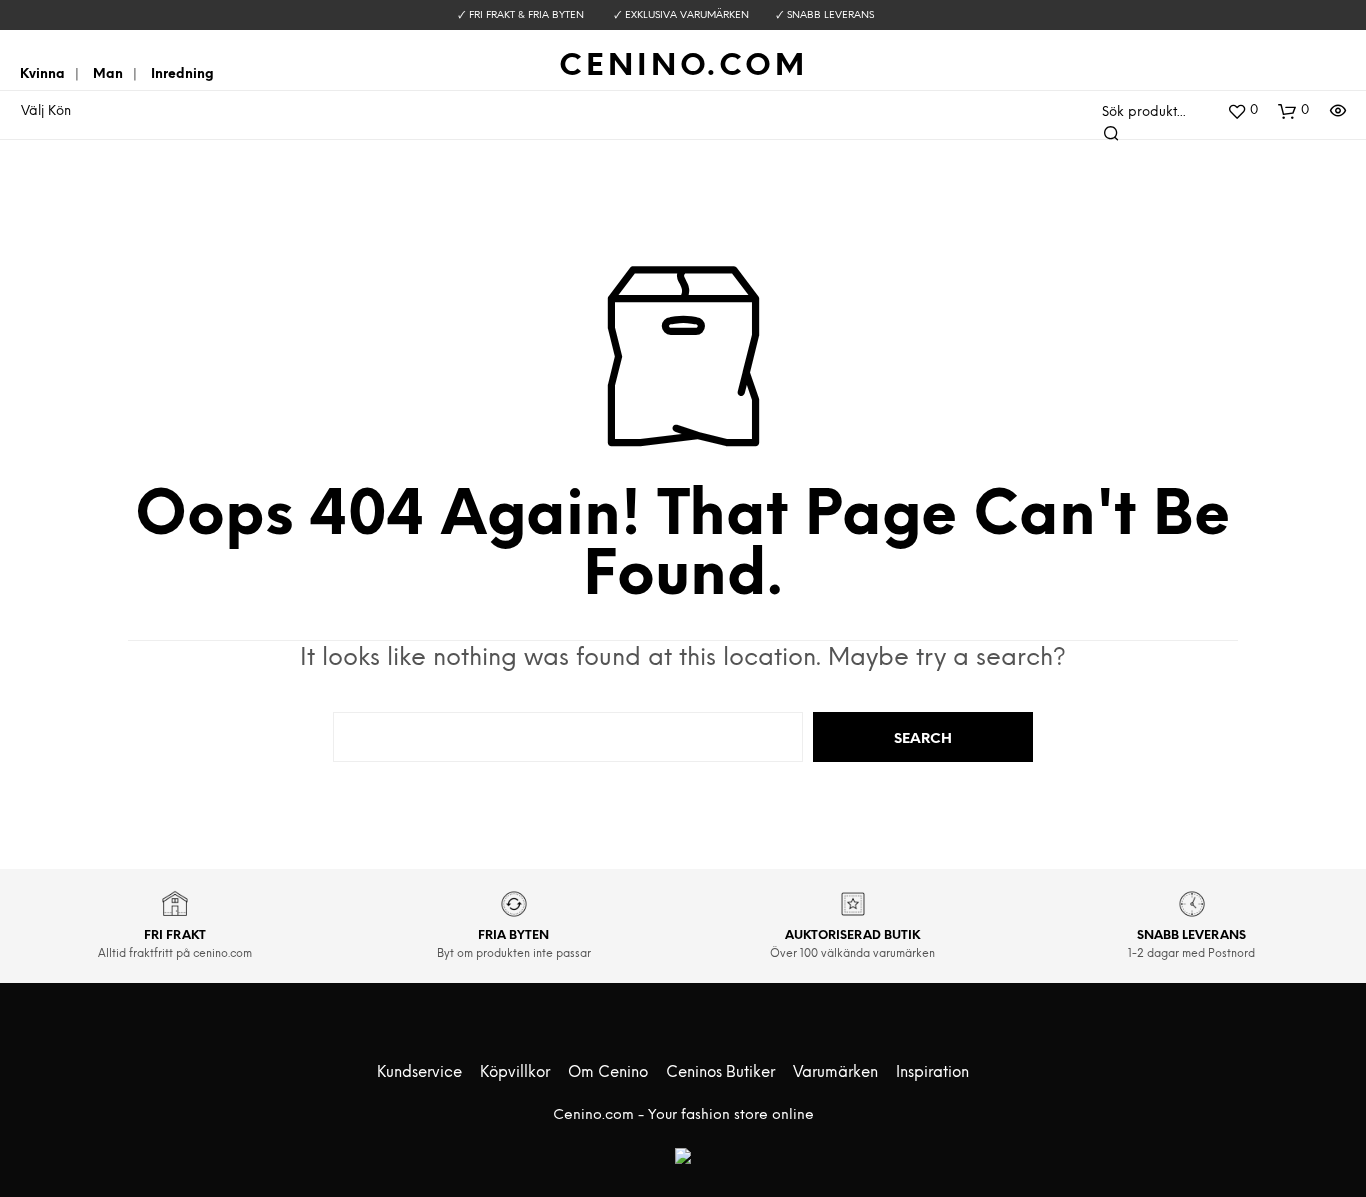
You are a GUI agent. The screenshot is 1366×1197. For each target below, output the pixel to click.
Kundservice (419, 1073)
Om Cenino (608, 1073)
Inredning (182, 74)
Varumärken (835, 1073)
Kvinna (42, 74)
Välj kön (46, 111)
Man (108, 74)
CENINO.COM (683, 67)
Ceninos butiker (720, 1073)
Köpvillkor (515, 1073)
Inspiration (932, 1073)
